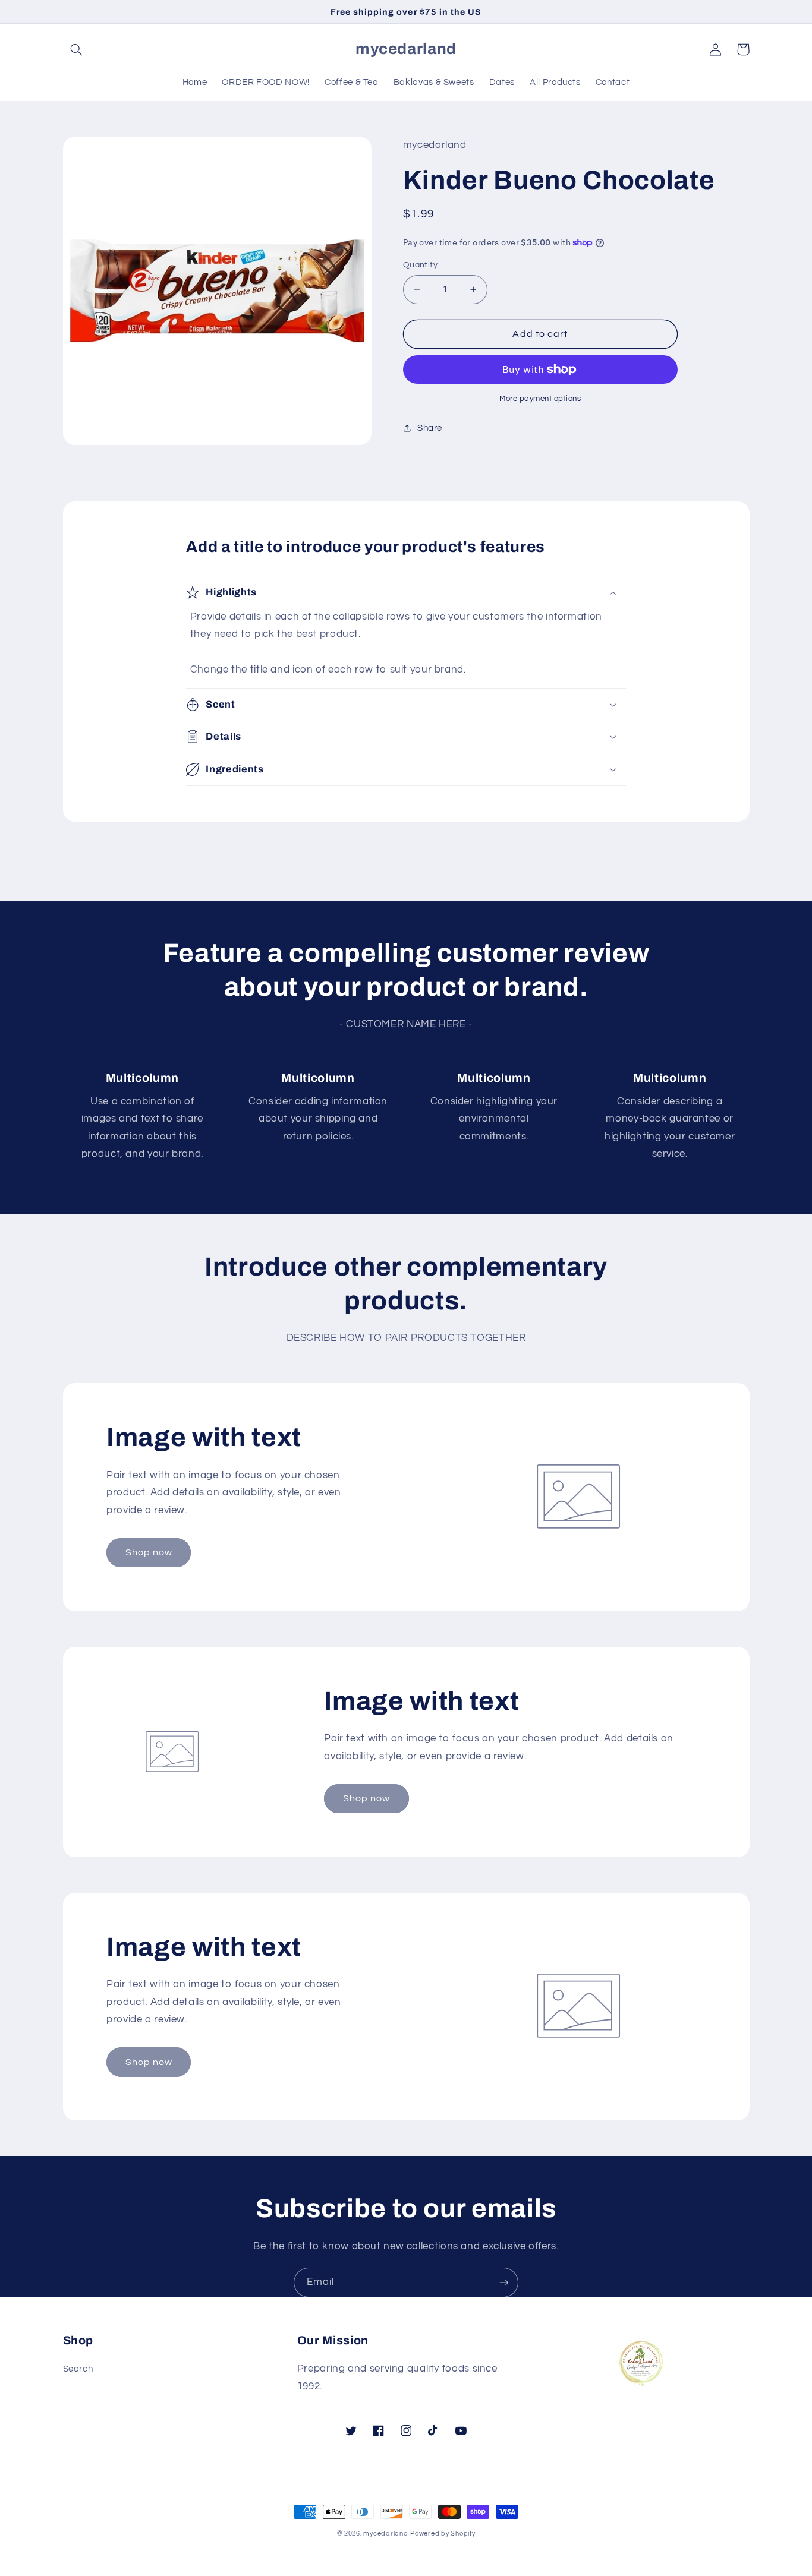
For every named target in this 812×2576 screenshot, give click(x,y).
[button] (77, 49)
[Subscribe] (504, 2282)
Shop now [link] (149, 1552)
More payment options (540, 399)
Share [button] (430, 428)
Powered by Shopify (443, 2534)
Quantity (420, 265)
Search (78, 2369)
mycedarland (385, 2534)
